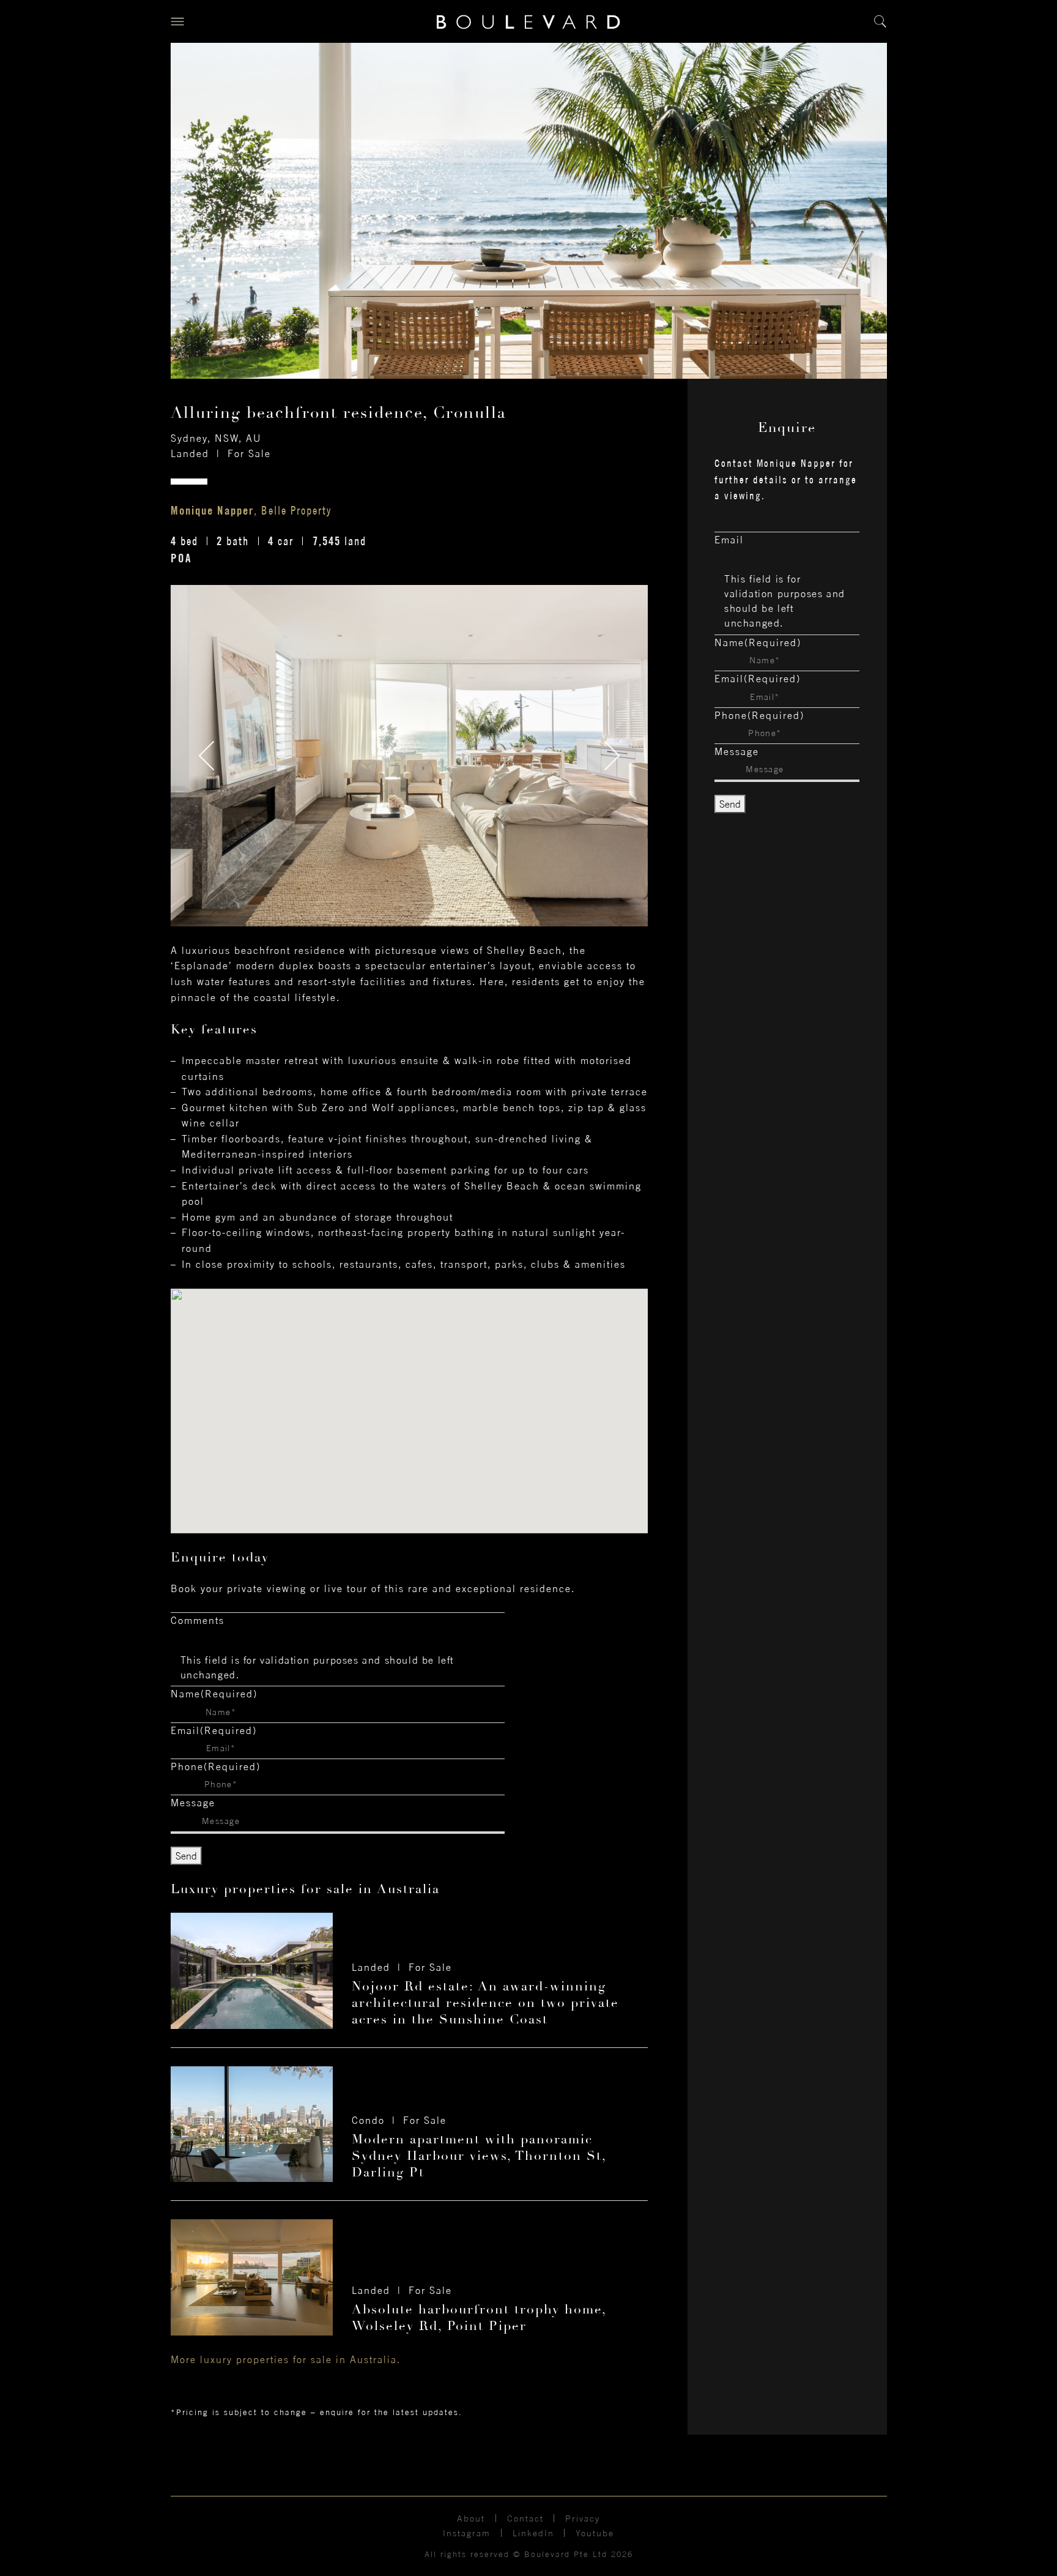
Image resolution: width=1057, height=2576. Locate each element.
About (471, 2518)
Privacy (583, 2518)
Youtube (595, 2533)
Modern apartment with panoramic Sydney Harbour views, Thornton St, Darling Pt (479, 2156)
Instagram (467, 2533)
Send (186, 1856)
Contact (525, 2518)
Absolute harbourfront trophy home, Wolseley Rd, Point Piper (479, 2317)
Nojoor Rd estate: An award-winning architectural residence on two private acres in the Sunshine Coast (485, 2003)
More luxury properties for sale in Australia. (286, 2359)
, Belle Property (251, 510)
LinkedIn (533, 2533)
